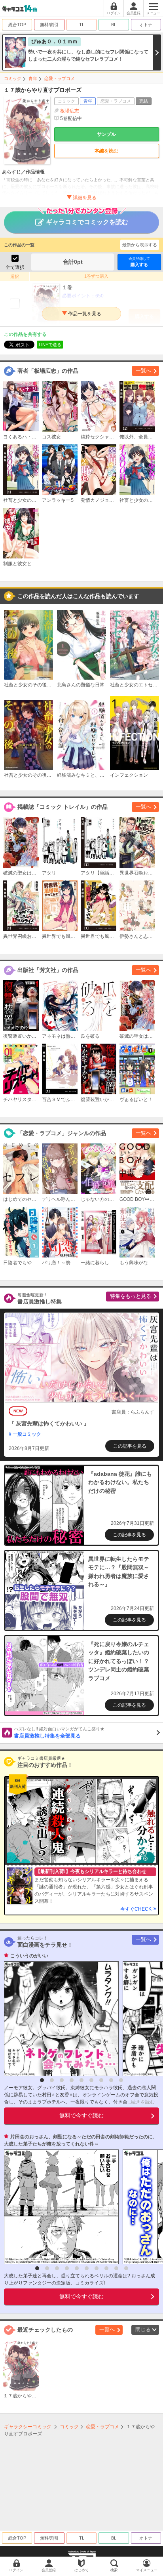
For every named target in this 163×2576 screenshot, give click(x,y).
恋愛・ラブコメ (60, 78)
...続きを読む (141, 2102)
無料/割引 (49, 25)
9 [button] (121, 2080)
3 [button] (62, 2080)
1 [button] (42, 2080)
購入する (139, 262)
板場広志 (70, 111)
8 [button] (111, 2080)
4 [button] (72, 2080)
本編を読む (106, 151)
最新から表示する (140, 245)
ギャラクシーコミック (28, 2427)
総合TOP (17, 25)
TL (82, 25)
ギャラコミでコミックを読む (87, 222)
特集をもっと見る (131, 1296)
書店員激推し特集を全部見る (59, 1733)
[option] (59, 2019)
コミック (13, 78)
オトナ (146, 25)
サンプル (106, 134)
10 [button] (126, 2268)
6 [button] (91, 2080)
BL (114, 25)
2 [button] (52, 2080)
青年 (33, 78)
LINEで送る (50, 345)
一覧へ (143, 371)
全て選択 (15, 267)
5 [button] (81, 2080)
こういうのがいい (29, 1956)
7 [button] (101, 2080)
